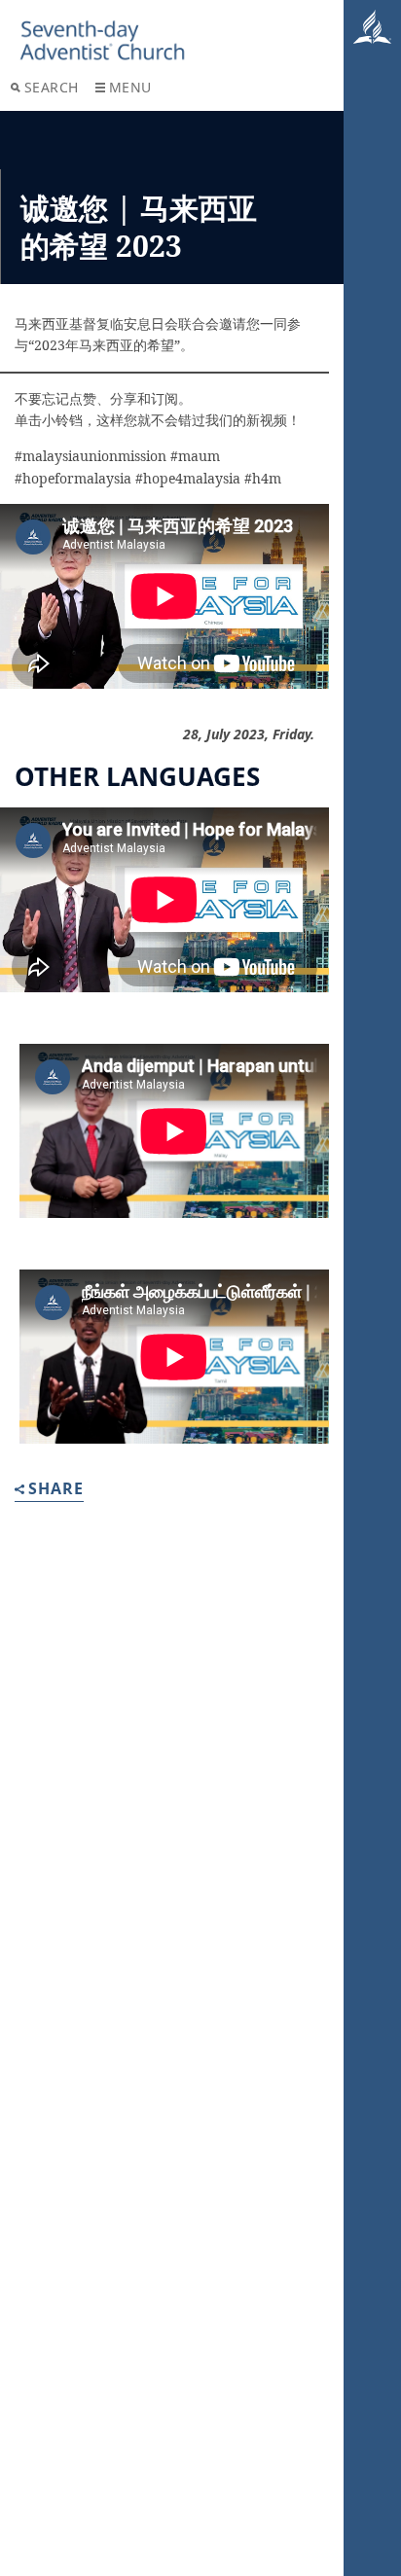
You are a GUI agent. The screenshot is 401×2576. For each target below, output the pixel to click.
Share (56, 1490)
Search (52, 87)
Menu (130, 87)
